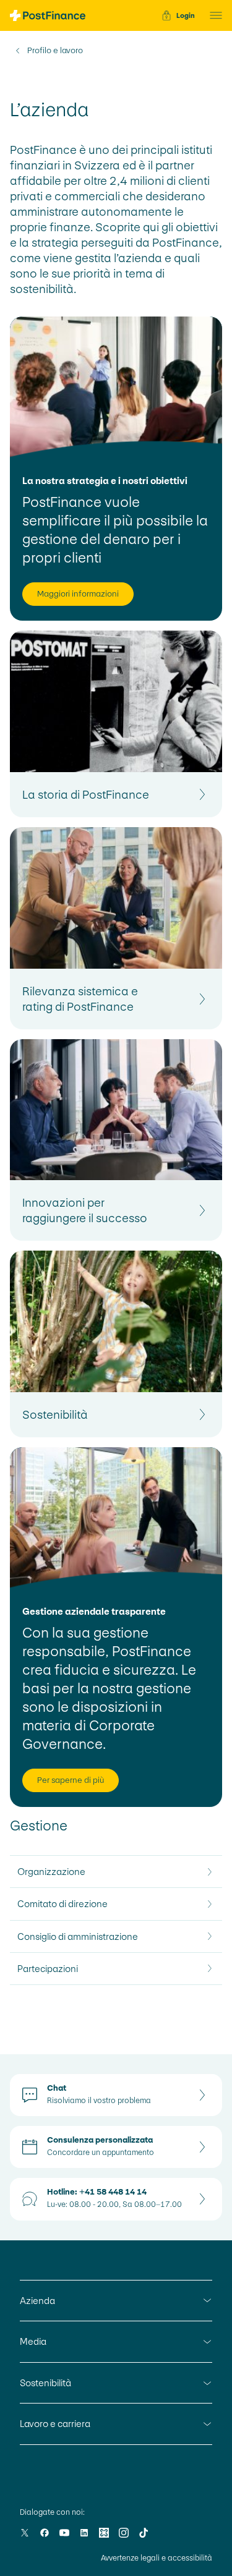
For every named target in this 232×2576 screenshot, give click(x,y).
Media (33, 2341)
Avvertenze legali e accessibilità (157, 2558)
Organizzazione (51, 1872)
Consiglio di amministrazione (78, 1936)
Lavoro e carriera (55, 2424)
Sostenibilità (45, 2383)
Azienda (37, 2301)
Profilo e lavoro (55, 51)
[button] (212, 15)
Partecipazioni (48, 1969)
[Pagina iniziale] (48, 15)
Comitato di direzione (62, 1904)
